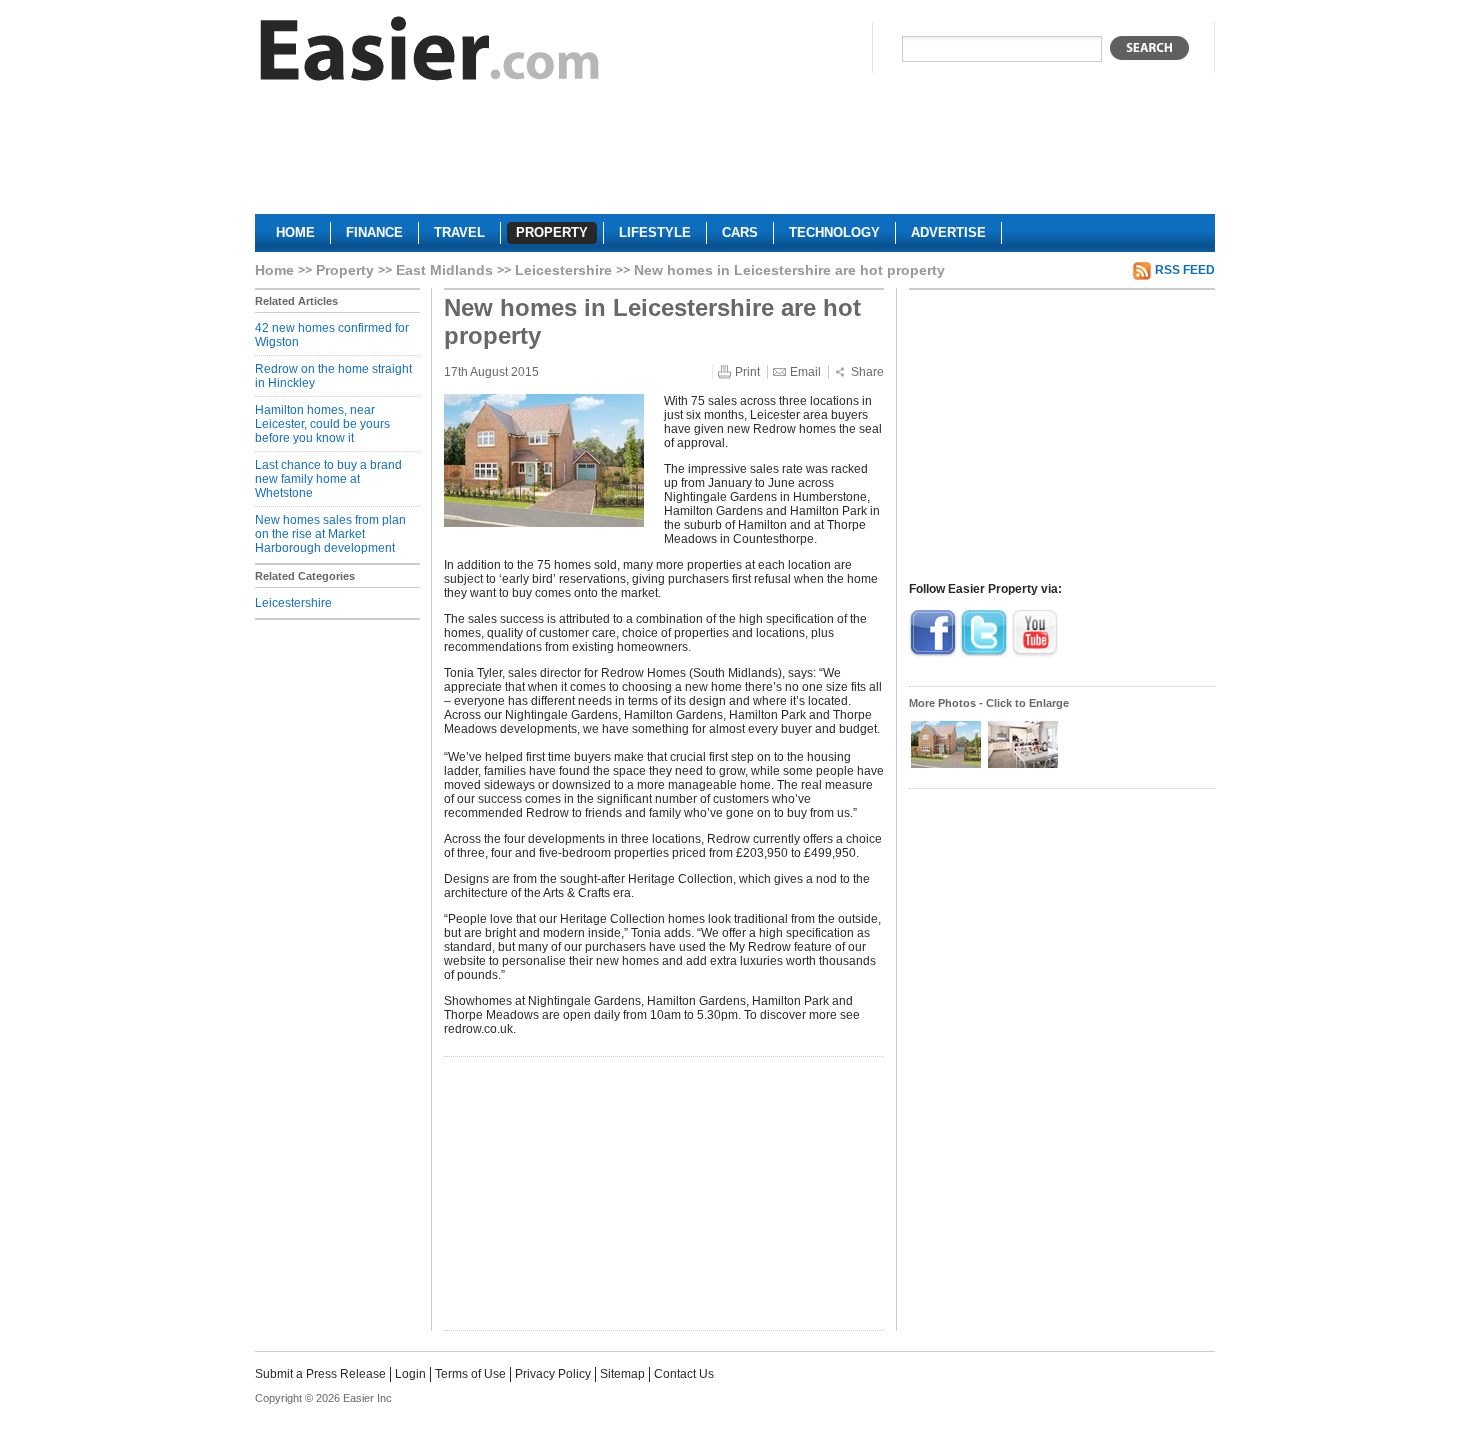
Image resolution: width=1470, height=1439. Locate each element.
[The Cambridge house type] (947, 766)
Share (867, 372)
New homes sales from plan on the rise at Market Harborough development (330, 534)
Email (805, 372)
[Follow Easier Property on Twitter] (984, 654)
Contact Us (684, 1374)
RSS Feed (1185, 270)
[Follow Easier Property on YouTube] (1035, 654)
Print (747, 372)
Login (410, 1374)
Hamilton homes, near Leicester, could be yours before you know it (322, 424)
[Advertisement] (735, 156)
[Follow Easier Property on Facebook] (933, 654)
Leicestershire (563, 270)
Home (274, 270)
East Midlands (444, 270)
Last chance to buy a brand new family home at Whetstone (328, 479)
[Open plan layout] (1023, 766)
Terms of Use (470, 1374)
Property (345, 270)
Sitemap (622, 1374)
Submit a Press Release (320, 1374)
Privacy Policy (553, 1374)
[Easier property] (430, 53)
